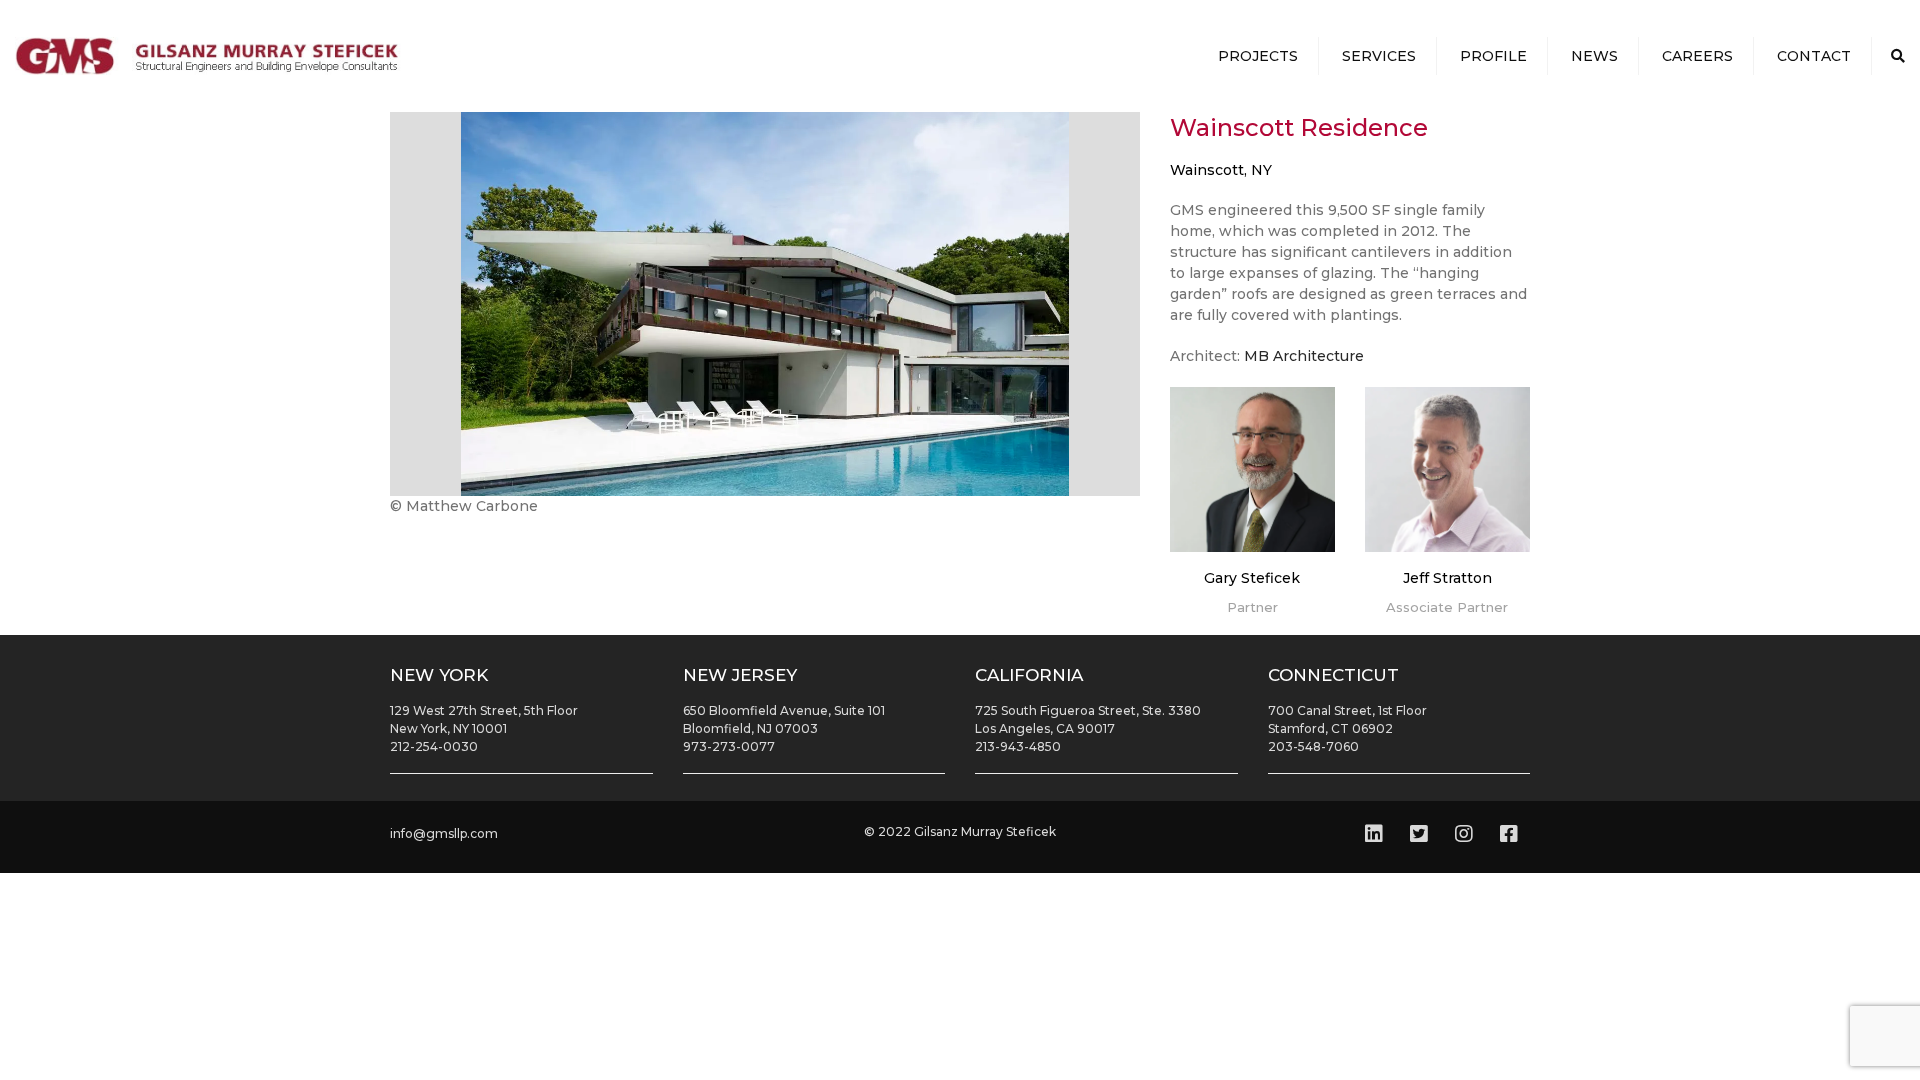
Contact (1814, 56)
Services (1379, 56)
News (1594, 56)
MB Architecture (1304, 356)
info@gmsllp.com (444, 833)
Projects (1258, 56)
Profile (1493, 56)
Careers (1697, 56)
